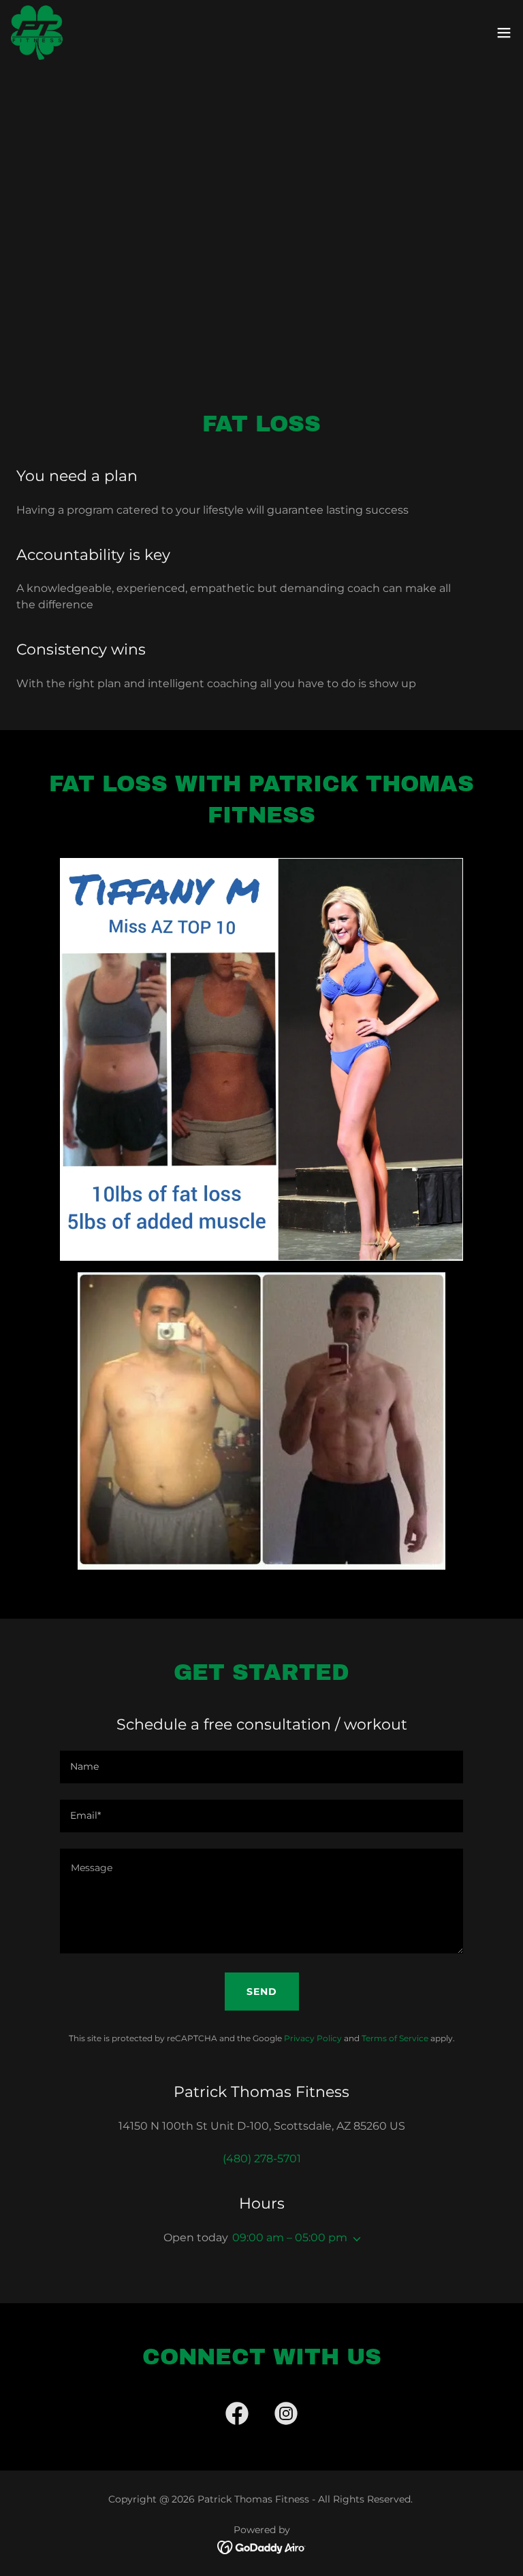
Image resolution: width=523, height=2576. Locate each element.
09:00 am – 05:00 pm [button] (290, 2238)
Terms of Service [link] (395, 2038)
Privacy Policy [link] (313, 2038)
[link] (37, 33)
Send (262, 1992)
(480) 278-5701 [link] (262, 2159)
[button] (504, 33)
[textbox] (261, 1767)
